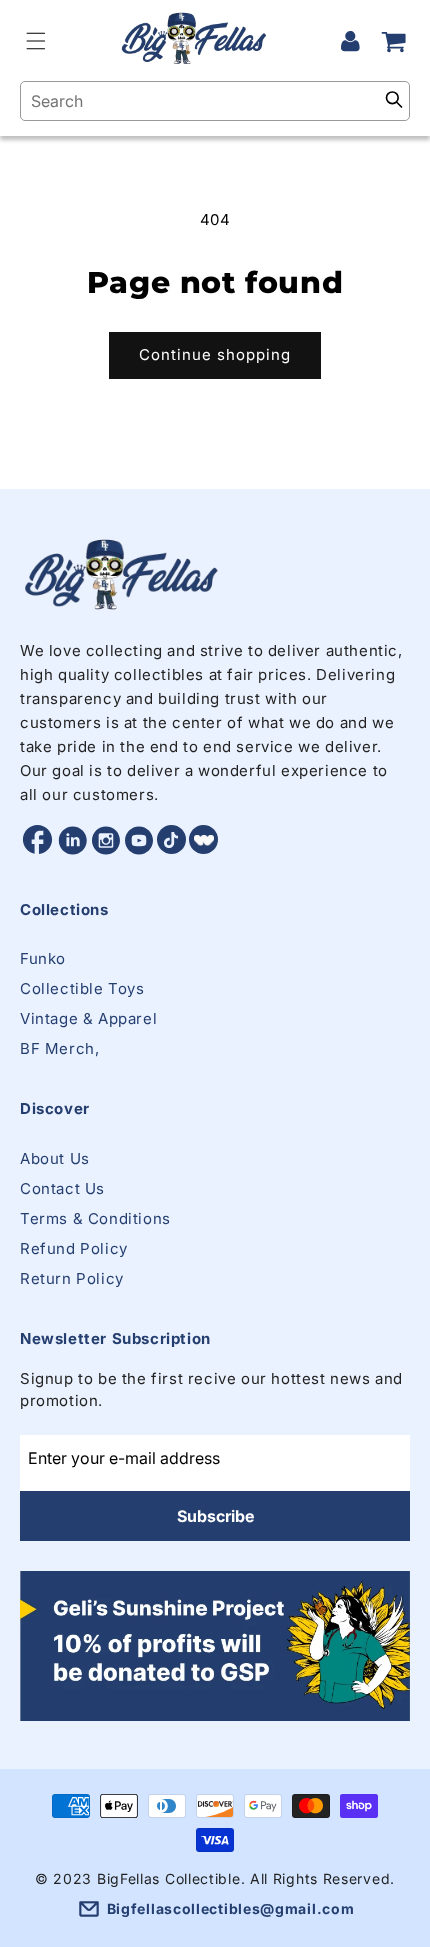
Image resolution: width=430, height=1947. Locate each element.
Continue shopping (215, 354)
